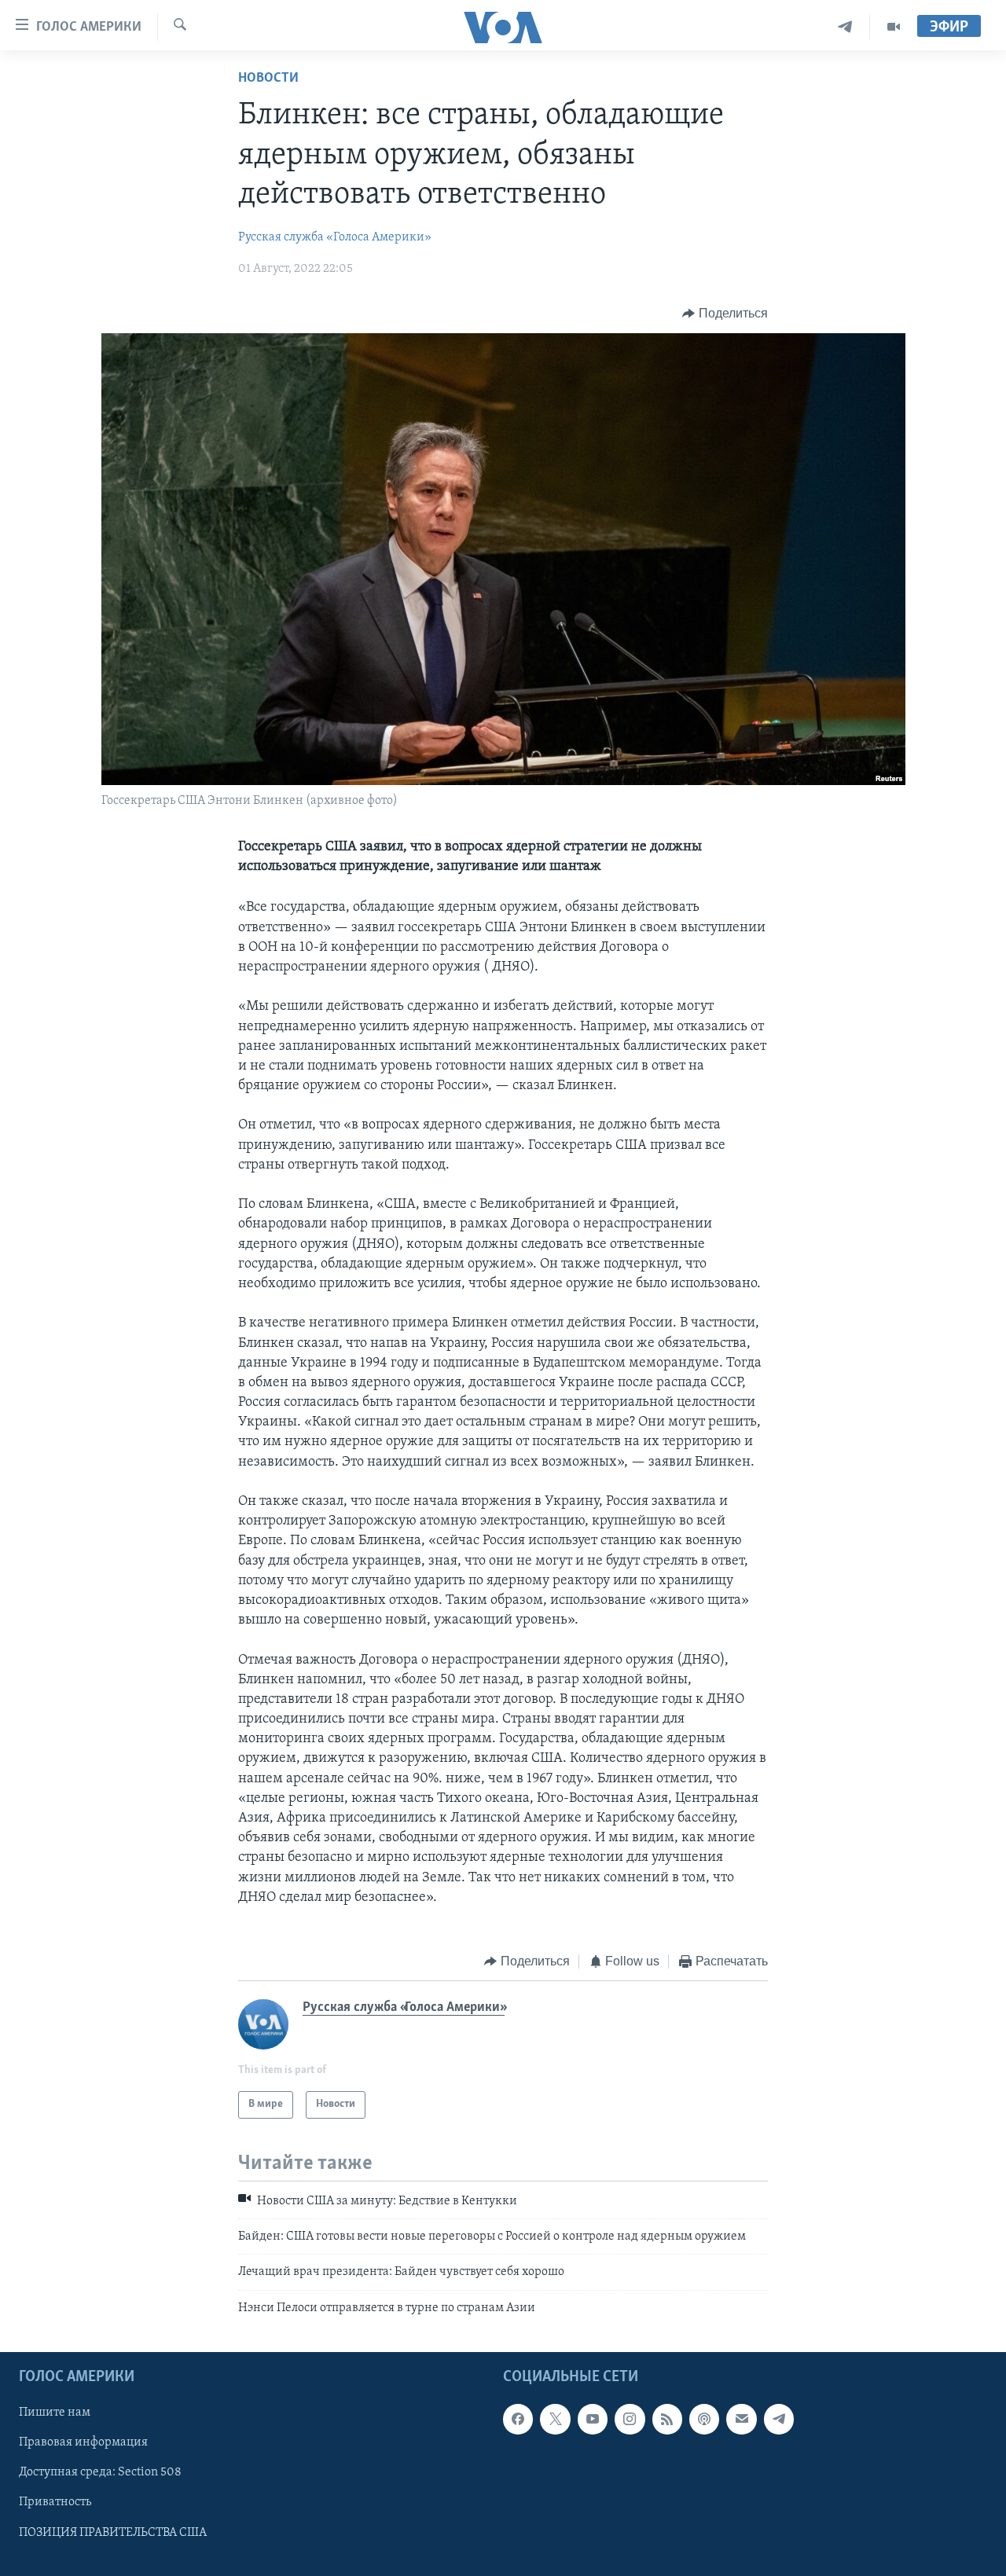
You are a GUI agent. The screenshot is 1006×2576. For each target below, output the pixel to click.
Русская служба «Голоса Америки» (335, 237)
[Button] (725, 314)
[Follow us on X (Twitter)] (555, 2419)
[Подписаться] (741, 2419)
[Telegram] (845, 27)
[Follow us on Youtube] (593, 2419)
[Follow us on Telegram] (779, 2419)
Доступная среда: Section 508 (100, 2473)
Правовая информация (83, 2443)
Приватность (55, 2503)
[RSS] (667, 2419)
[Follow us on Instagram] (630, 2419)
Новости (268, 79)
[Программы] (894, 27)
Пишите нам (55, 2413)
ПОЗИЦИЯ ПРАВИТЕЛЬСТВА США (113, 2533)
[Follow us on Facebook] (518, 2419)
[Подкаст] (704, 2419)
